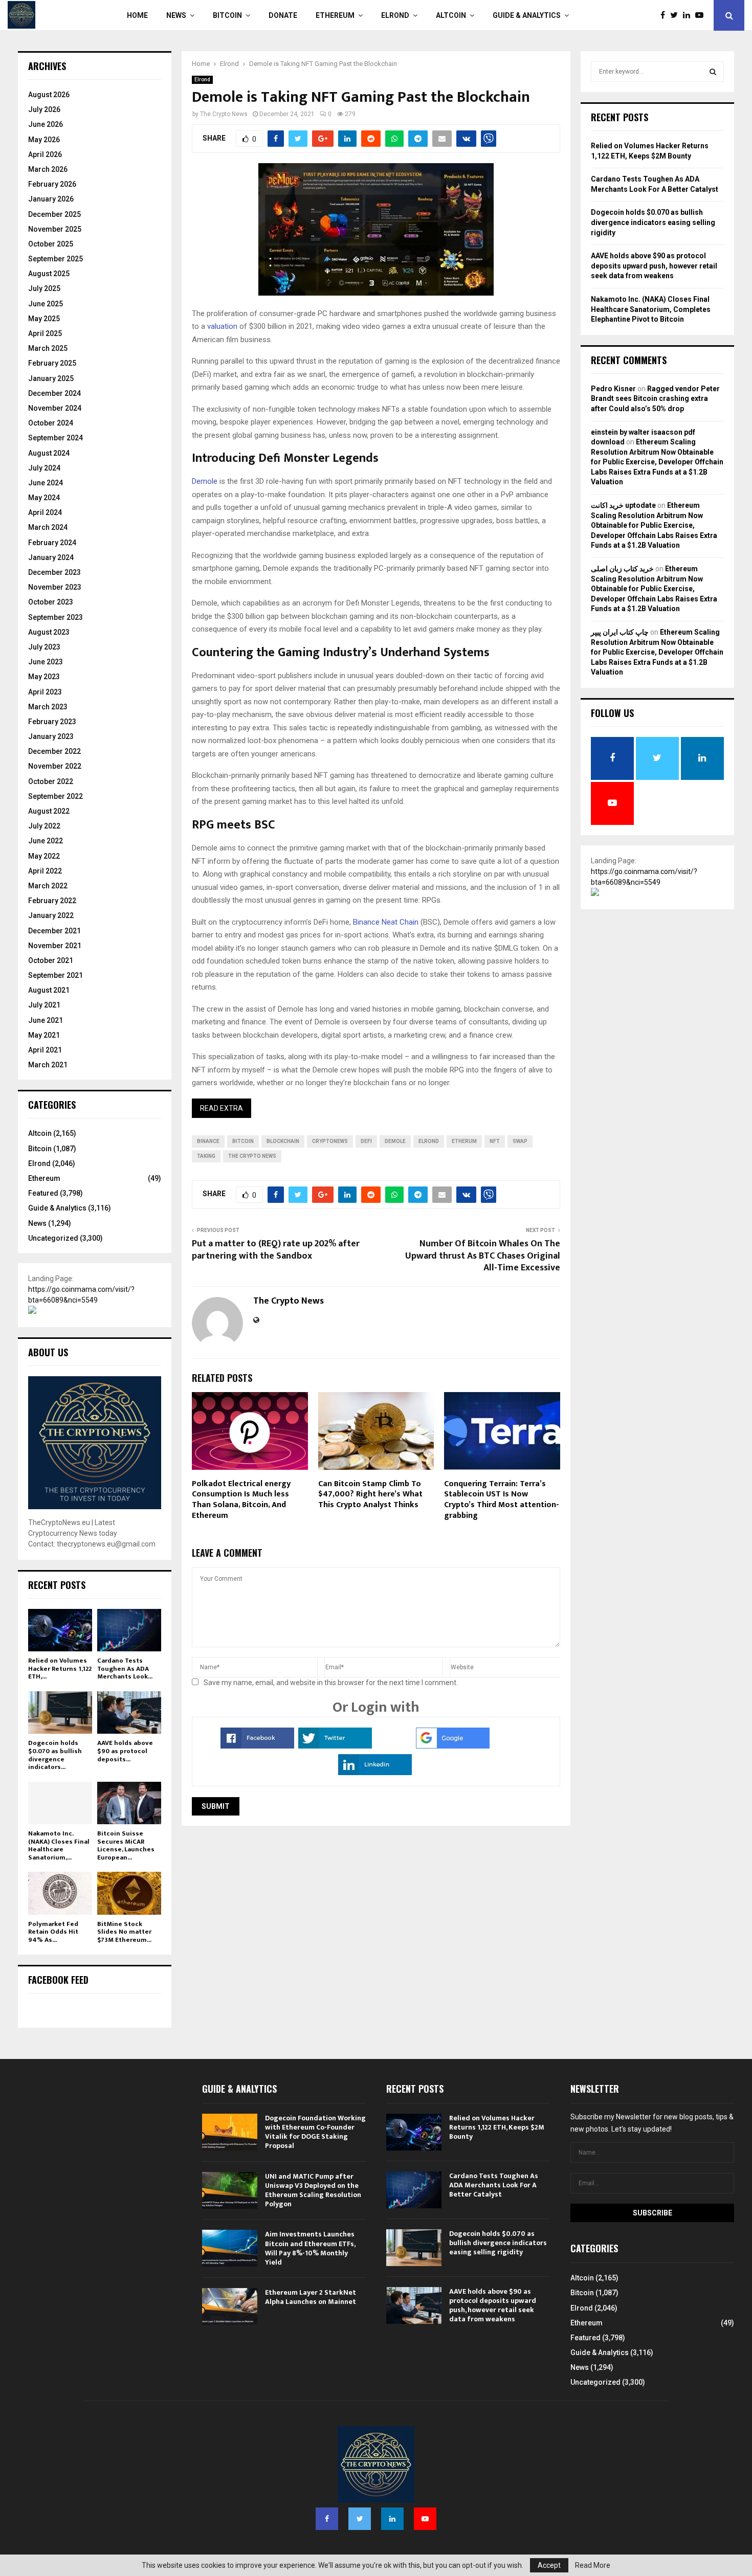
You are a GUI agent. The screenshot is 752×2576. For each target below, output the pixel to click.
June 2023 (46, 662)
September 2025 (56, 259)
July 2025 (44, 288)
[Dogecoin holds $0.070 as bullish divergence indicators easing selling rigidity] (60, 1712)
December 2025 (54, 214)
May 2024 (44, 498)
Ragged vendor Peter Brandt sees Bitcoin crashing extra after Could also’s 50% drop (655, 399)
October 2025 (51, 244)
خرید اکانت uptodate (623, 505)
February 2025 (52, 363)
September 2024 (56, 438)
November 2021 (55, 946)
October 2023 (51, 602)
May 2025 (44, 319)
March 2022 (48, 886)
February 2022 (52, 901)
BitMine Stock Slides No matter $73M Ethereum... (124, 1932)
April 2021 (45, 1050)
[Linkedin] (689, 15)
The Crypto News (224, 114)
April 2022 (45, 871)
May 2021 (44, 1035)
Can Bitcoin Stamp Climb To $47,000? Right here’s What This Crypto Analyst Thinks (370, 1495)
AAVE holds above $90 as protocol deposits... (125, 1751)
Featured (43, 1193)
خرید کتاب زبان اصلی (622, 569)
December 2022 (54, 751)
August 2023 (49, 632)
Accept (549, 2565)
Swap (520, 1141)
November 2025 (55, 229)
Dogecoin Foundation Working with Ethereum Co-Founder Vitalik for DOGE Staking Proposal (315, 2132)
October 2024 (51, 423)
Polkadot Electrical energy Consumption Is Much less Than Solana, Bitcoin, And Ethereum (241, 1500)
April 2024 (45, 512)
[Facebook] (665, 15)
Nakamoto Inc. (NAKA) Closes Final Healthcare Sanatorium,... (59, 1845)
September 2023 (56, 617)
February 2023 (52, 722)
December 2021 (54, 931)
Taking (206, 1156)
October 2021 (51, 960)
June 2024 (46, 483)
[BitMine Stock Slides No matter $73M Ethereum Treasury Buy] (129, 1893)
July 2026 (44, 109)
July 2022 (44, 826)
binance (208, 1141)
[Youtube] (702, 15)
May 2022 (44, 856)
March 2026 (48, 169)
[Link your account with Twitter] (335, 1746)
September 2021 (56, 975)
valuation (222, 326)
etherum (464, 1141)
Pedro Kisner (613, 389)
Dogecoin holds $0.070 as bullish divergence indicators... (55, 1755)
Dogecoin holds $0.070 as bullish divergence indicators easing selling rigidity (653, 222)
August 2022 (49, 811)
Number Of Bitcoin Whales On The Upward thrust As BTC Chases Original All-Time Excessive (483, 1256)
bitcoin (243, 1141)
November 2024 (55, 408)
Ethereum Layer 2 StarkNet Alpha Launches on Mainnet (311, 2297)
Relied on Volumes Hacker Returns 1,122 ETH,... (60, 1668)
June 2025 (46, 304)
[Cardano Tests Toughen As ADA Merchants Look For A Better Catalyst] (129, 1630)
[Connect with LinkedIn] (375, 1773)
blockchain (283, 1141)
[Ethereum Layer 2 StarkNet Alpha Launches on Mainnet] (230, 2306)
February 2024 (52, 543)
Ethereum (335, 15)
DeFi (366, 1141)
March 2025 (48, 348)
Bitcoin (227, 15)
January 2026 (51, 199)
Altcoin (451, 15)
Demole (205, 481)
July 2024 (44, 468)
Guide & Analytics (527, 15)
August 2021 (49, 990)
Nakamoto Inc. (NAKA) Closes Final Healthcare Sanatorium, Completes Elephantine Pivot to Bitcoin (651, 309)
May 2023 (44, 677)
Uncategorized (53, 1238)
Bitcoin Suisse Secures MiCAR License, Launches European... (126, 1845)
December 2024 (54, 393)
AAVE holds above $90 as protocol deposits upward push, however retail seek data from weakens (654, 266)
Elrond (395, 15)
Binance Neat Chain (386, 922)
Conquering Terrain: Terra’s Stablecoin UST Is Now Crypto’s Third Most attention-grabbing (502, 1500)
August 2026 (49, 95)
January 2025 (51, 378)
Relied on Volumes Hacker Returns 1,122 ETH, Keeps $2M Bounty (497, 2127)
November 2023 (55, 587)
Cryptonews (330, 1141)
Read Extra (222, 1108)
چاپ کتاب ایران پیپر (620, 632)
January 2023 (51, 736)
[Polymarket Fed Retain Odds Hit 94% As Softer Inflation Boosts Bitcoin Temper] (60, 1893)
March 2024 (48, 527)
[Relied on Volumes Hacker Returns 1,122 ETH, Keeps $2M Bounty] (60, 1630)
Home (137, 15)
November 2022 (55, 766)
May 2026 (44, 140)
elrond (429, 1141)
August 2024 (49, 453)
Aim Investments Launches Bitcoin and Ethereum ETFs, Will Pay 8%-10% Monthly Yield (310, 2248)
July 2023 (44, 647)
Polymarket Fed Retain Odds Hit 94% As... (53, 1932)
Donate (283, 15)
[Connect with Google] (453, 1746)
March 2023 (48, 707)
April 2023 (45, 692)
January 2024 (51, 557)
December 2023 (54, 572)
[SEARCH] (713, 72)
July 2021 (44, 1005)
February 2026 (52, 184)
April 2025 (45, 333)
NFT (495, 1141)
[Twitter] (677, 15)
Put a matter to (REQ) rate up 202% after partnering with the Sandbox (276, 1250)
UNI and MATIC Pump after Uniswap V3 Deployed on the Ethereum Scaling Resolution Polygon (313, 2190)
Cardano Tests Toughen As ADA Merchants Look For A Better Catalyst (494, 2185)
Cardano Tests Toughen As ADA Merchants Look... (125, 1668)
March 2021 (48, 1065)
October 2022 (51, 781)
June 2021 (46, 1020)
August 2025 (49, 274)
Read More (593, 2565)
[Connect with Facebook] (257, 1746)
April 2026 (45, 154)
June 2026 (46, 124)
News (176, 15)
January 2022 (51, 915)
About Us (48, 1352)
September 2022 (56, 796)
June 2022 (46, 841)
